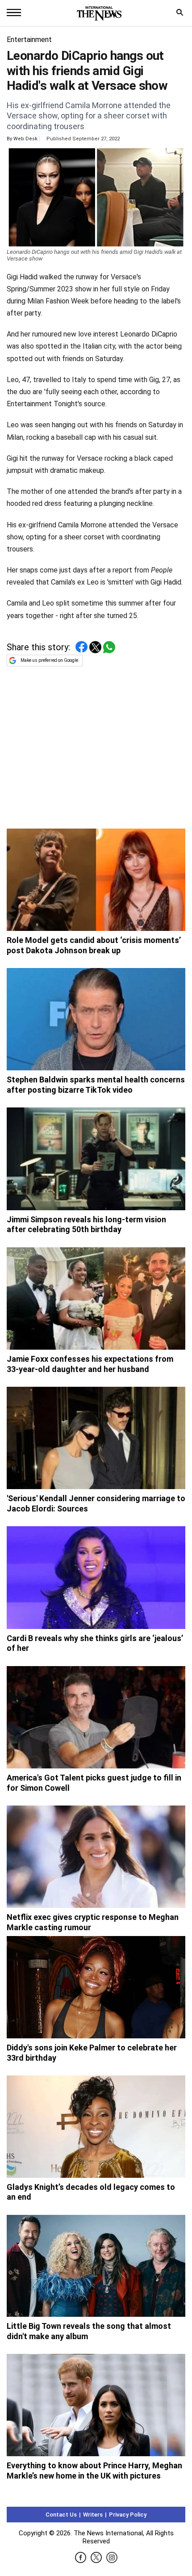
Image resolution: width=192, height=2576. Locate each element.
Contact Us (61, 2515)
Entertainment (29, 40)
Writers (93, 2515)
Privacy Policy (128, 2515)
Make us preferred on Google (49, 660)
